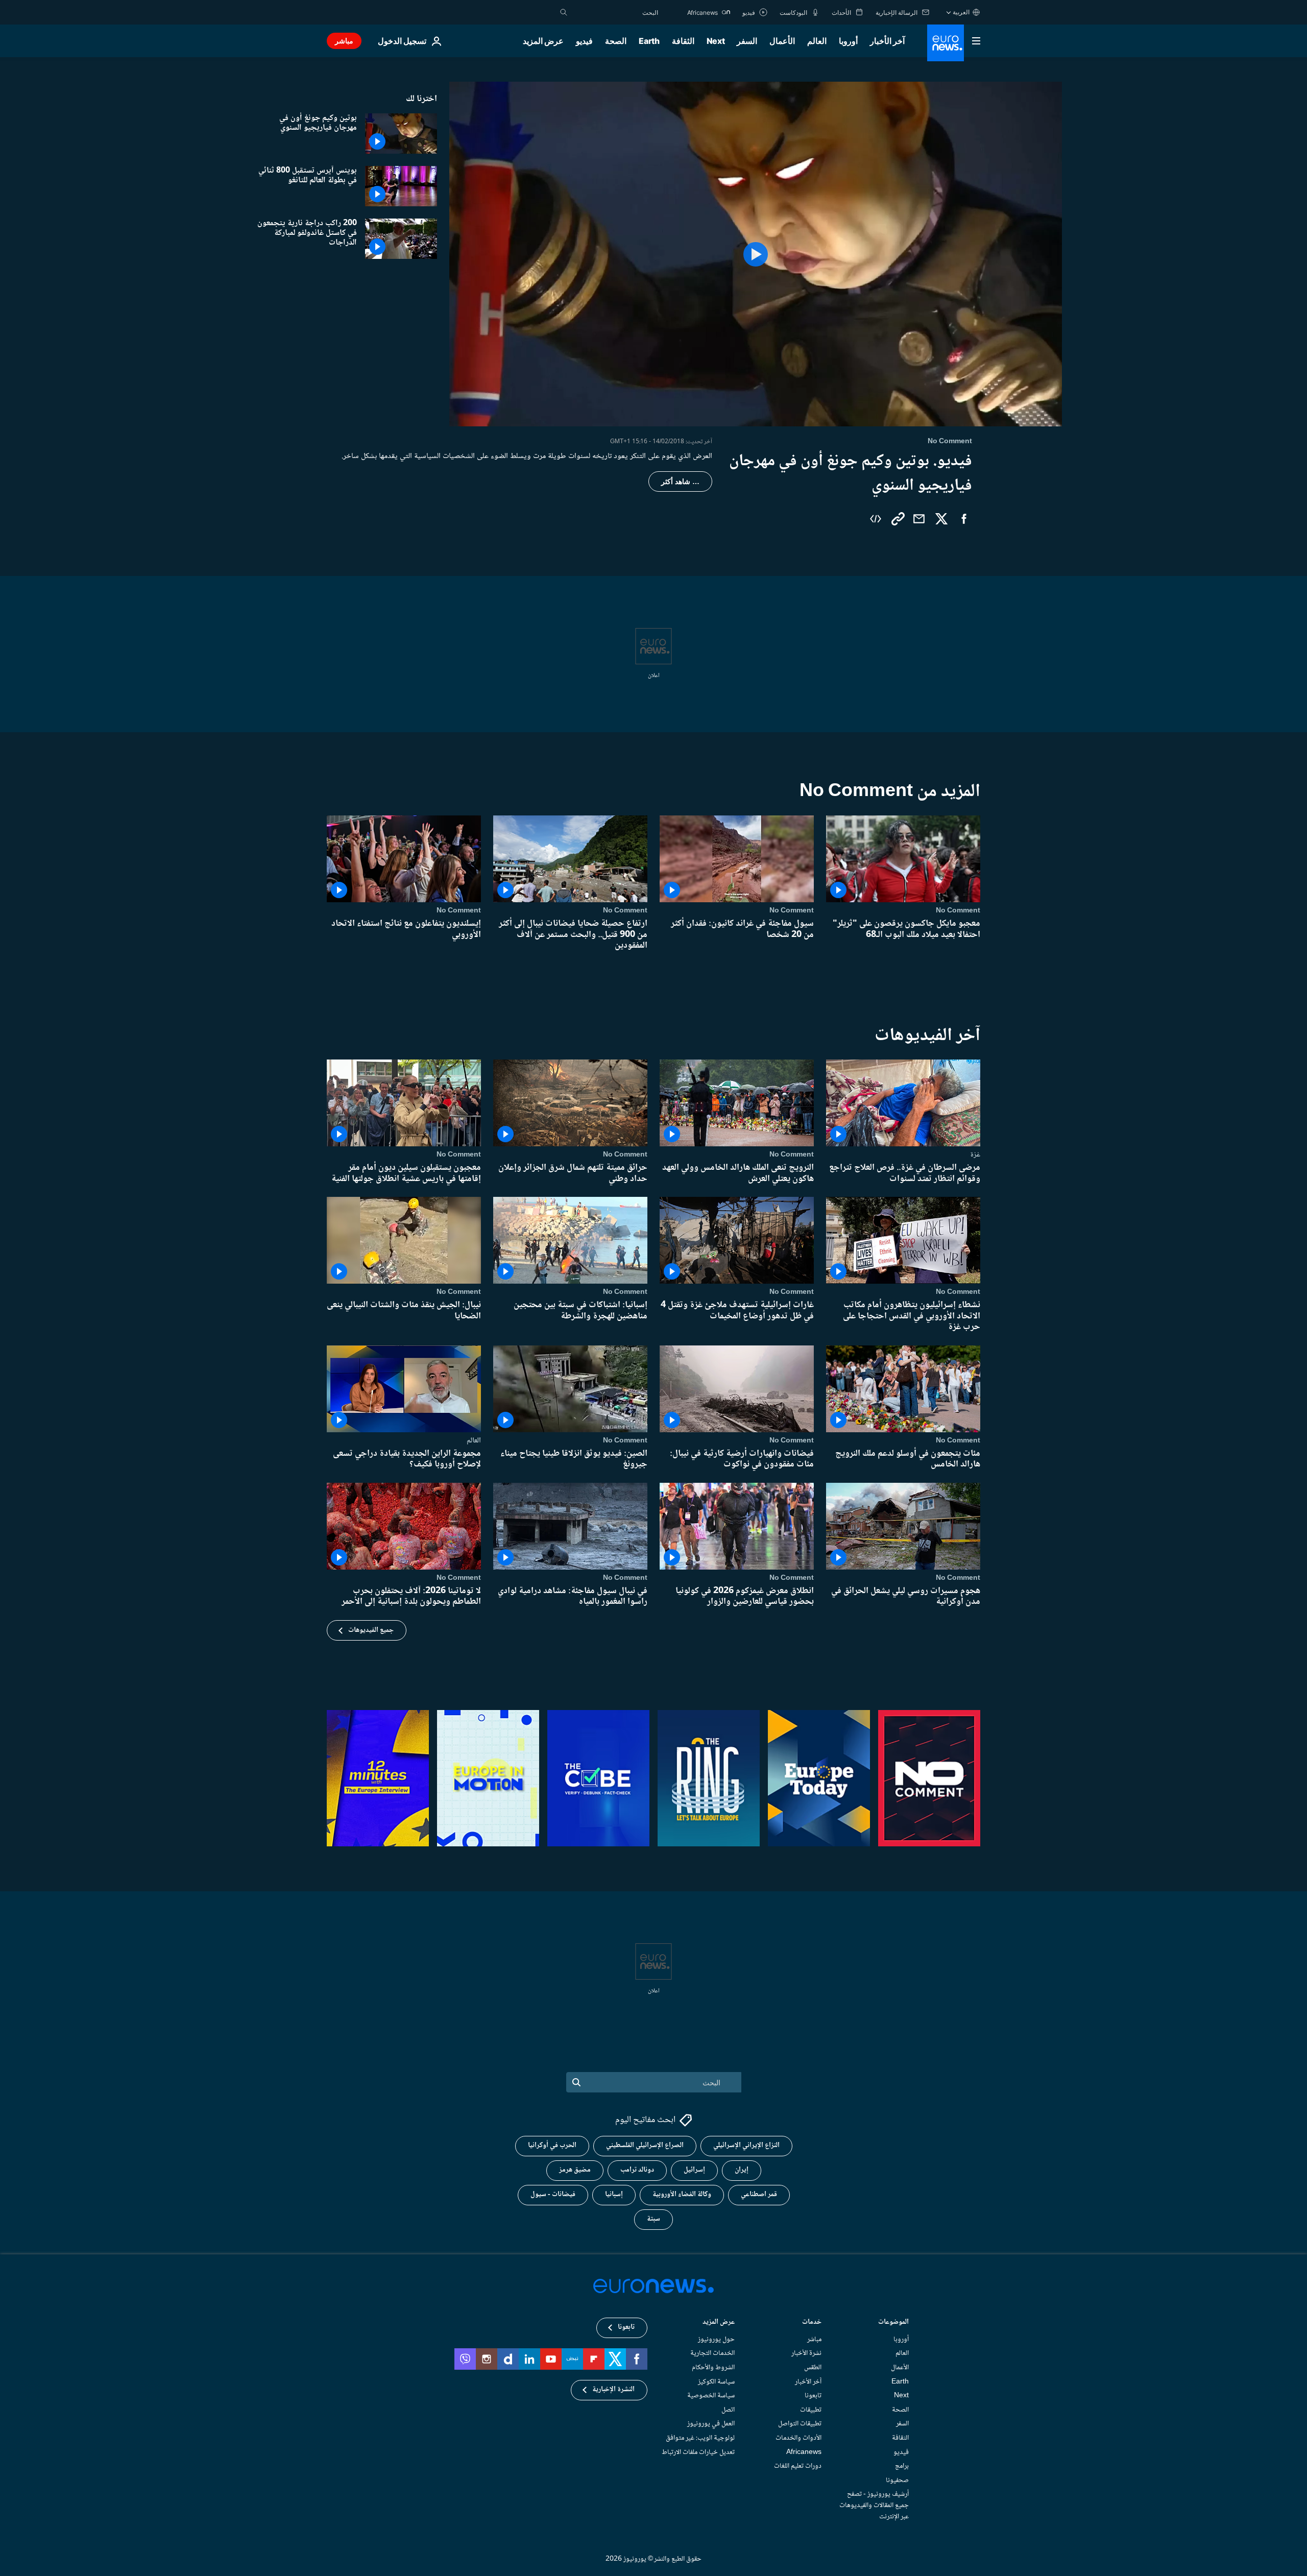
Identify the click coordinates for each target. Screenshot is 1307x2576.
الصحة (616, 41)
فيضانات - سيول (553, 2195)
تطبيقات (811, 2410)
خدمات (812, 2322)
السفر (747, 41)
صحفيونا (897, 2480)
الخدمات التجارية (712, 2353)
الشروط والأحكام (713, 2368)
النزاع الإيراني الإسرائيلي (746, 2146)
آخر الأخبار (887, 41)
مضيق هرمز (575, 2170)
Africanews (804, 2452)
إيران (742, 2170)
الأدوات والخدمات (798, 2438)
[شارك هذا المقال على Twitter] (941, 519)
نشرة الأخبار (806, 2353)
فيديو (584, 41)
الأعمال (782, 41)
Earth (649, 41)
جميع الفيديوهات (371, 1630)
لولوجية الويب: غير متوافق (700, 2438)
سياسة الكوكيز (716, 2381)
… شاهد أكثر (680, 482)
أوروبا (848, 41)
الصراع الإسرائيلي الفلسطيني (645, 2146)
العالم (817, 41)
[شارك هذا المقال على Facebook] (964, 519)
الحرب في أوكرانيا (552, 2146)
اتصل (728, 2410)
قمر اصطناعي (759, 2195)
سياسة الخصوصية (711, 2396)
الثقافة (683, 41)
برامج (902, 2466)
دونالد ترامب (637, 2170)
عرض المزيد (719, 2322)
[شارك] (919, 519)
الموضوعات (893, 2322)
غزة (975, 1154)
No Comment (958, 910)
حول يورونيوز (716, 2339)
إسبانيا (614, 2195)
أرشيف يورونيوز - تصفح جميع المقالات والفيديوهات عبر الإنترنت (874, 2505)
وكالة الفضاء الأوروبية (682, 2195)
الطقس (813, 2368)
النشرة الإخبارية (613, 2390)
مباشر (344, 41)
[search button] (564, 12)
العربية (961, 12)
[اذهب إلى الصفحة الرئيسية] (946, 43)
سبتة (653, 2219)
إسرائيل (694, 2170)
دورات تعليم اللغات (798, 2466)
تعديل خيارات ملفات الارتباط (698, 2452)
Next (716, 41)
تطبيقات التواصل (800, 2424)
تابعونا (813, 2396)
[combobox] (615, 12)
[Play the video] (756, 254)
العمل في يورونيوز (711, 2424)
